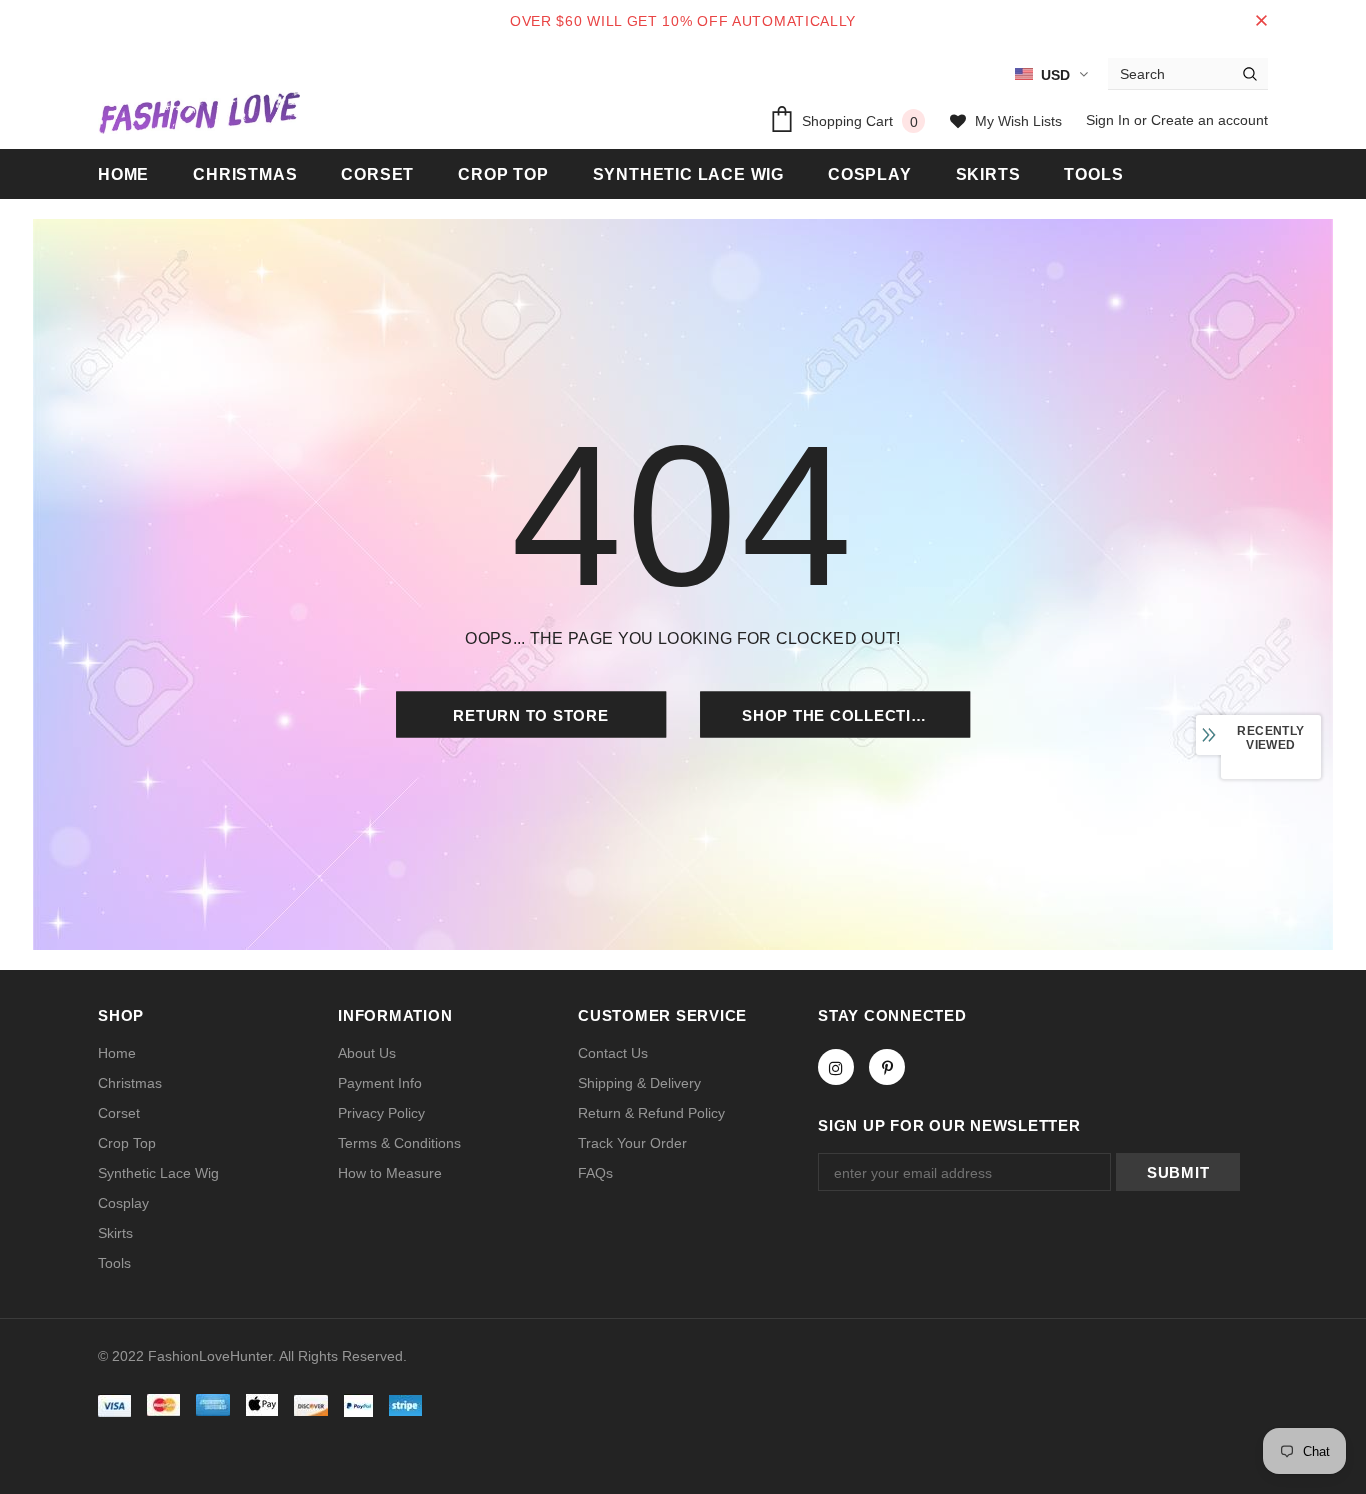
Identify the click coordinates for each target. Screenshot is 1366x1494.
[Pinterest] (887, 1067)
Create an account (1209, 120)
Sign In (1110, 120)
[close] (1261, 21)
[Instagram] (836, 1067)
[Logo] (199, 112)
